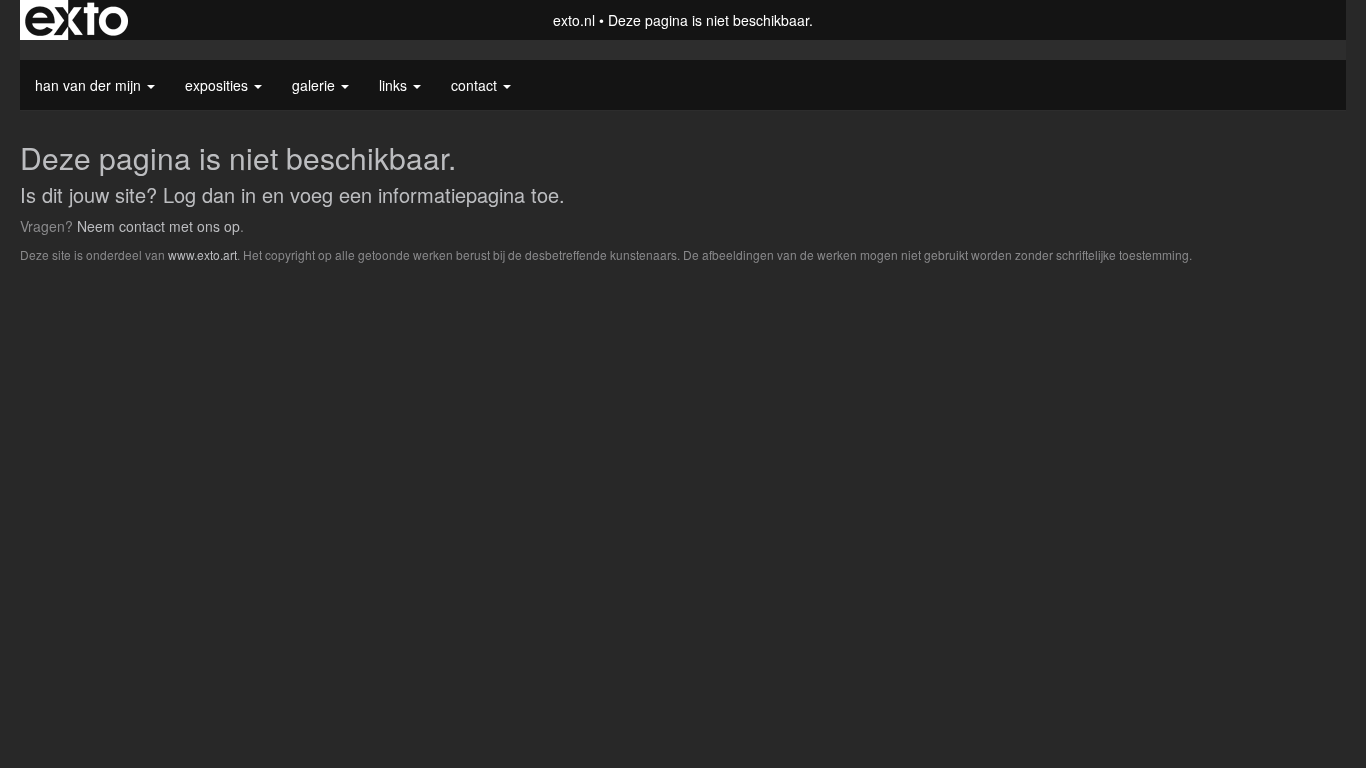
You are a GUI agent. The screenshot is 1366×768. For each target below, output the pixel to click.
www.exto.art (202, 254)
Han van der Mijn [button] (90, 85)
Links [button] (395, 85)
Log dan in (209, 194)
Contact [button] (476, 85)
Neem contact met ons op (158, 226)
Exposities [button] (218, 85)
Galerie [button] (315, 85)
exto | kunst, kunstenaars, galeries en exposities (76, 20)
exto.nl (574, 20)
